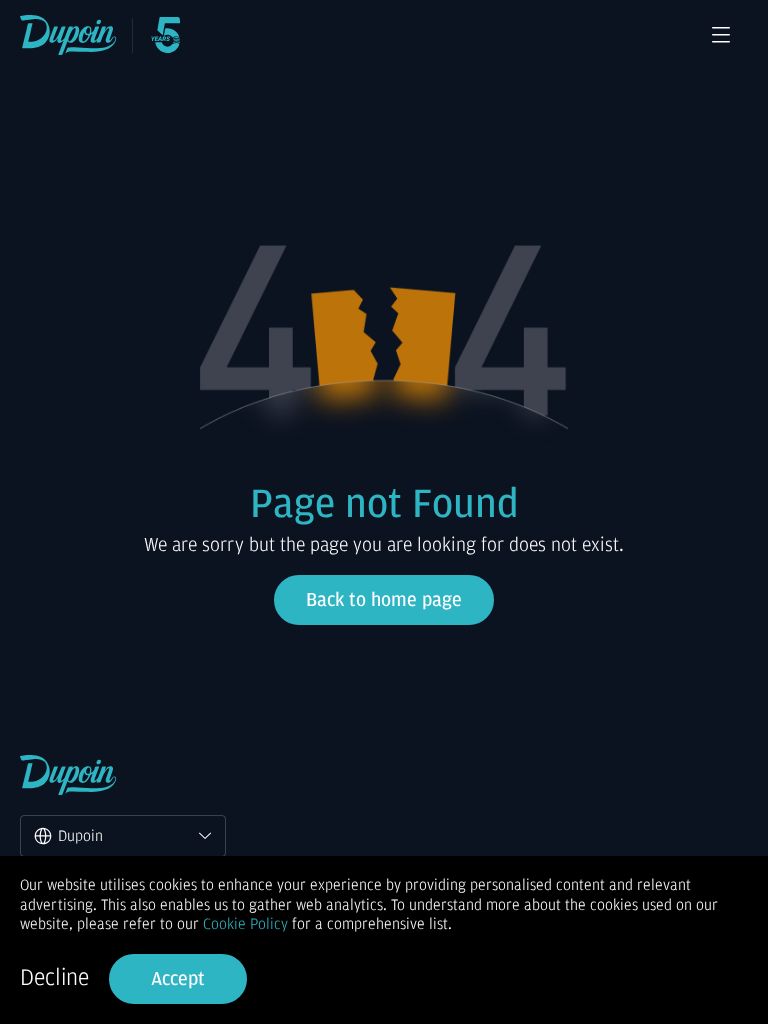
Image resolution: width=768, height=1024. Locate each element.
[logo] (68, 35)
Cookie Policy (245, 924)
